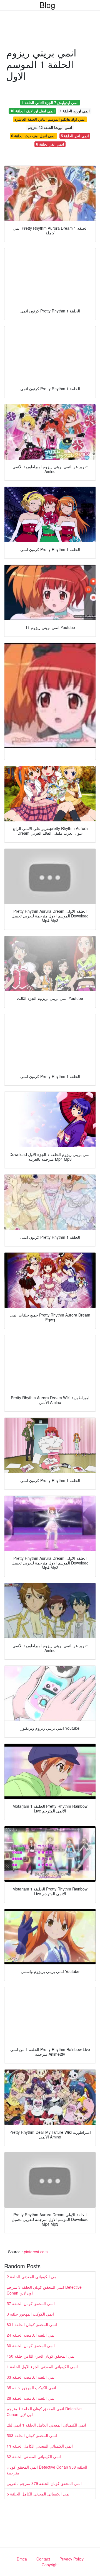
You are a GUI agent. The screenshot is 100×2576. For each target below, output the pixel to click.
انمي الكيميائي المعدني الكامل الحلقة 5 (39, 2494)
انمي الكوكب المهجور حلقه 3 (30, 2314)
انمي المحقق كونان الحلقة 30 (31, 2345)
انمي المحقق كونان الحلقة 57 (31, 2303)
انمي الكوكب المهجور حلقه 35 (31, 2388)
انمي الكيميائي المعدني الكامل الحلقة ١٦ (40, 2446)
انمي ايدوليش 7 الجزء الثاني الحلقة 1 (50, 103)
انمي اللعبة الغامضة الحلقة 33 (31, 2377)
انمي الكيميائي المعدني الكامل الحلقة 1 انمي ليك (46, 2425)
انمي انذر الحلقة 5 (75, 136)
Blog (47, 5)
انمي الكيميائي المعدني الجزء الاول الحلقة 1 (42, 2366)
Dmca (22, 2559)
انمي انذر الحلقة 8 (50, 144)
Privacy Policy (72, 2559)
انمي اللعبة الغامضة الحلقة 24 (31, 2335)
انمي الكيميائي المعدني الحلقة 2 (33, 2277)
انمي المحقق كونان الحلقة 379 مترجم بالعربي (44, 2483)
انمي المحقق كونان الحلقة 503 (32, 2435)
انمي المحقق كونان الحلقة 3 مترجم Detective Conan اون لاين (44, 2290)
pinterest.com (36, 2252)
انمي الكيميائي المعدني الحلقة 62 (34, 2456)
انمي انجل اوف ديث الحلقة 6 (33, 136)
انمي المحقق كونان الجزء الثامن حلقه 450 (41, 2356)
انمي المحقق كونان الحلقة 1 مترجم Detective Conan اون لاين (44, 2411)
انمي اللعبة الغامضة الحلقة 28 (31, 2398)
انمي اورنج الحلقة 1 (75, 111)
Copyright (50, 2565)
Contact (43, 2559)
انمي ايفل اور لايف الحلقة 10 (32, 111)
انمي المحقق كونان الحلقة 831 (32, 2324)
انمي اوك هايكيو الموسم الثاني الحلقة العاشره (50, 119)
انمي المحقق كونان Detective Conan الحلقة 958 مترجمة (47, 2470)
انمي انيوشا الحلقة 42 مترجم (50, 127)
